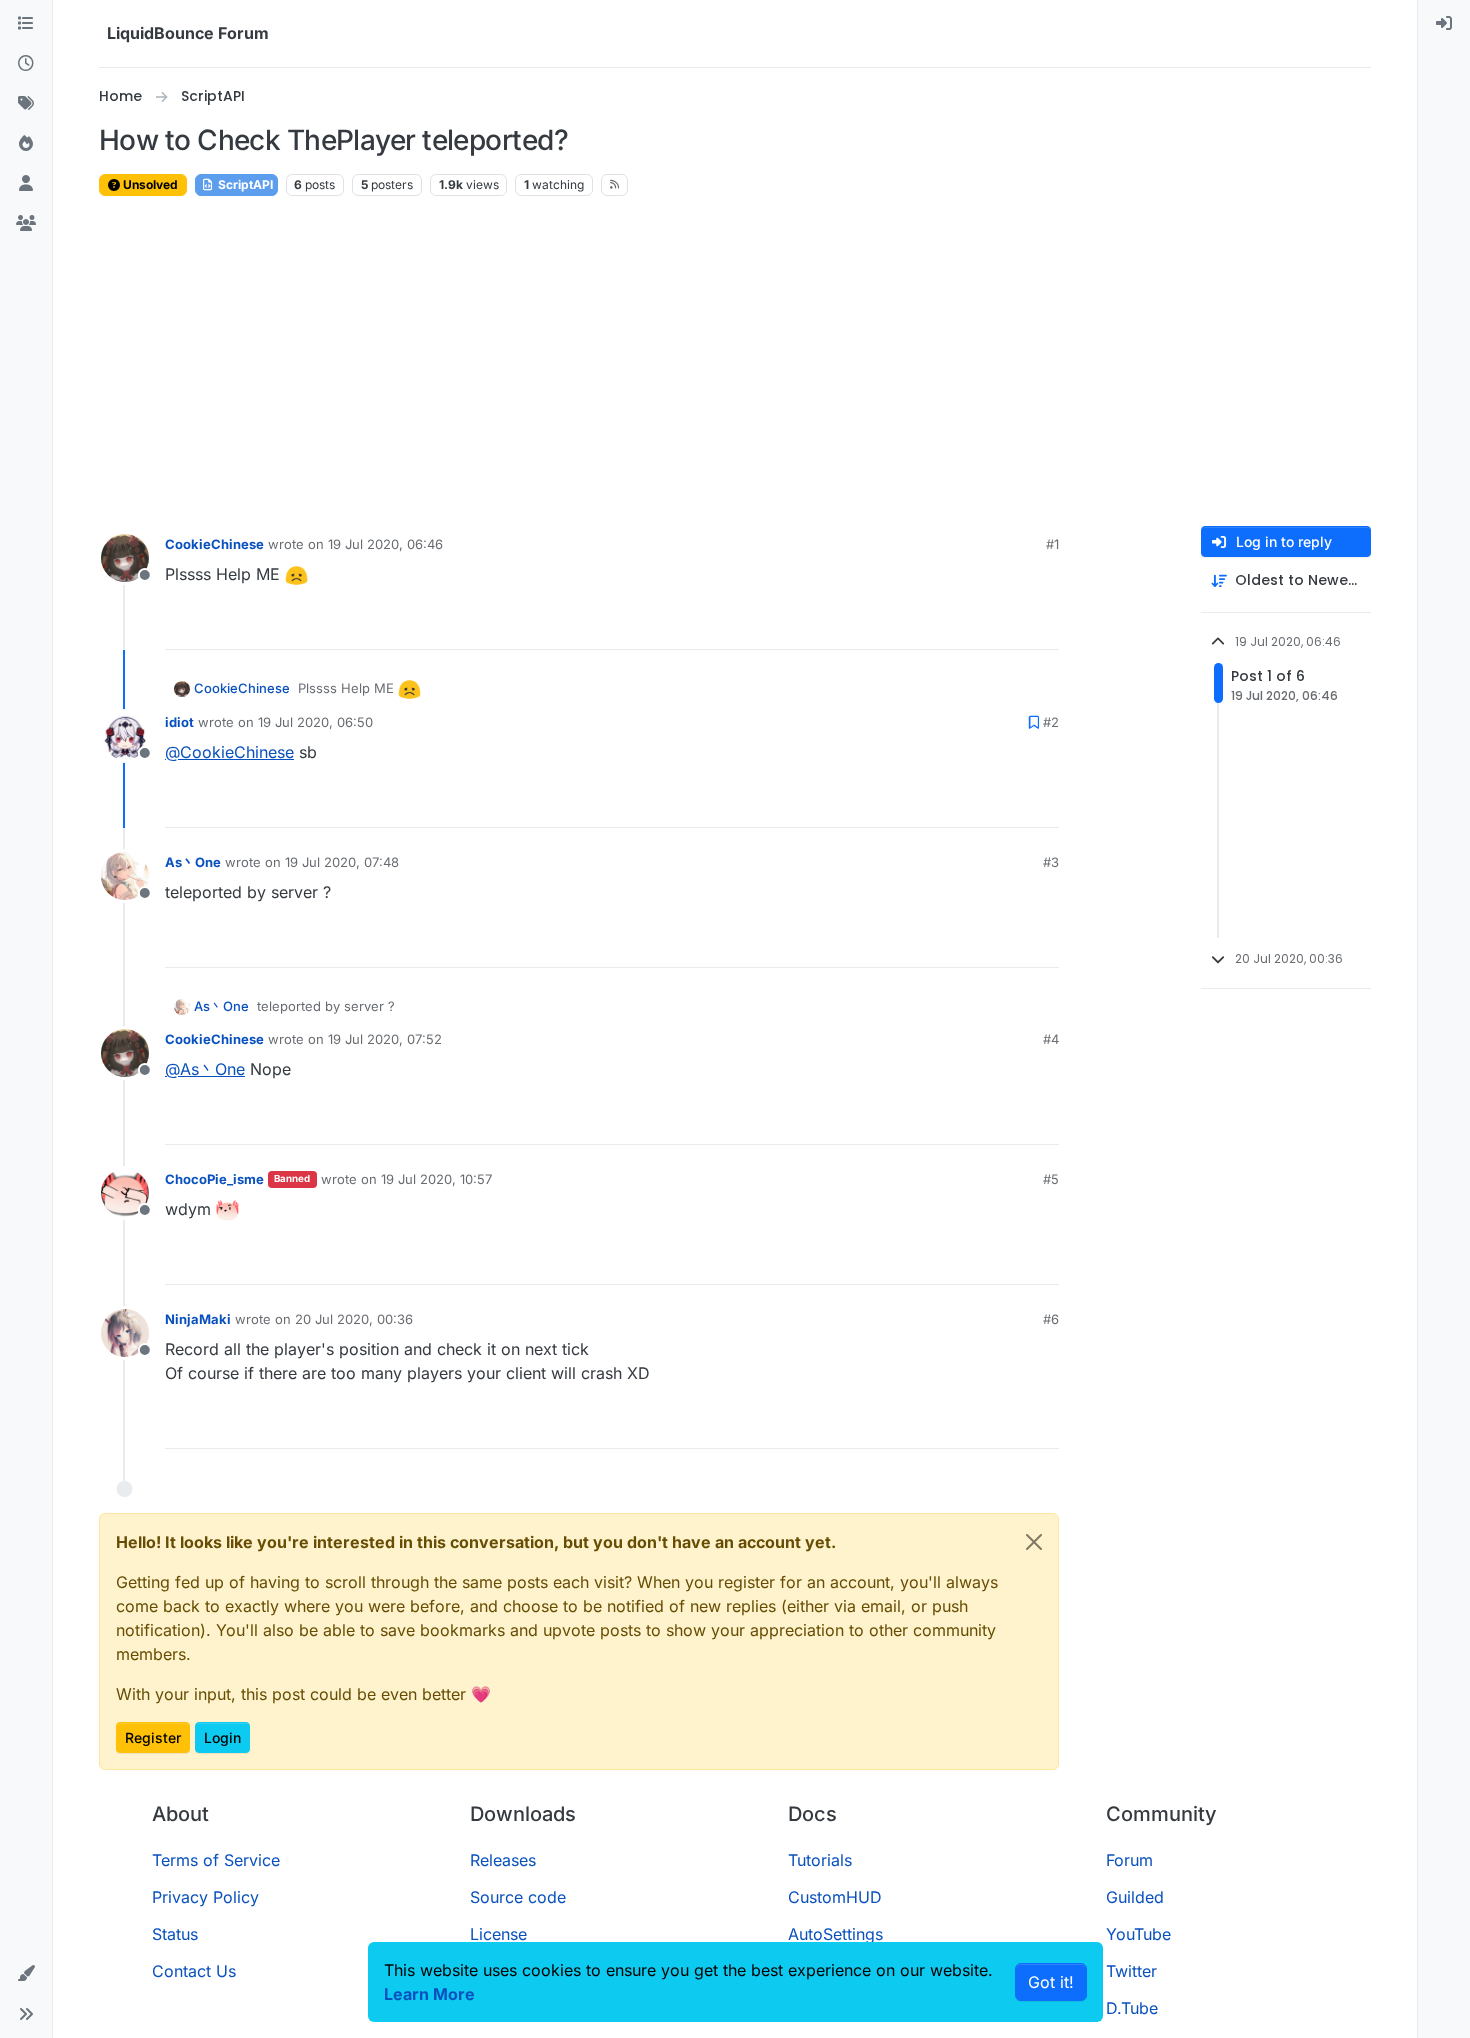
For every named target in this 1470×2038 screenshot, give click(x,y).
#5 (1051, 1179)
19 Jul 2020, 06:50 (315, 722)
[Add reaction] (969, 625)
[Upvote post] (1007, 625)
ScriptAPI (244, 184)
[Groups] (26, 224)
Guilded (1135, 1897)
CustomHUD (835, 1897)
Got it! (1051, 1982)
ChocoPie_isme (214, 1179)
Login (222, 1737)
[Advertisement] (735, 362)
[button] (26, 1974)
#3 (1051, 862)
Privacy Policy (205, 1897)
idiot (179, 722)
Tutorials (820, 1860)
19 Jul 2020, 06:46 (385, 544)
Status (175, 1934)
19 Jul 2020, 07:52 (385, 1039)
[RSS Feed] (614, 185)
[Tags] (26, 104)
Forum (1129, 1860)
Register (153, 1737)
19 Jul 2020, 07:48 (342, 862)
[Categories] (26, 24)
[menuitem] (1444, 24)
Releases (503, 1860)
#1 (1052, 544)
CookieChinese (214, 544)
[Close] (1034, 1542)
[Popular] (26, 144)
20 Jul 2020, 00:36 (354, 1319)
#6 (1051, 1319)
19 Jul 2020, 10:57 (436, 1179)
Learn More (429, 1994)
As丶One (193, 862)
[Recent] (26, 64)
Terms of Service (216, 1860)
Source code (518, 1897)
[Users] (26, 184)
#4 (1051, 1039)
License (498, 1934)
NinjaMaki (198, 1319)
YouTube (1138, 1934)
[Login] (1444, 24)
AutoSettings (835, 1934)
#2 (1051, 722)
